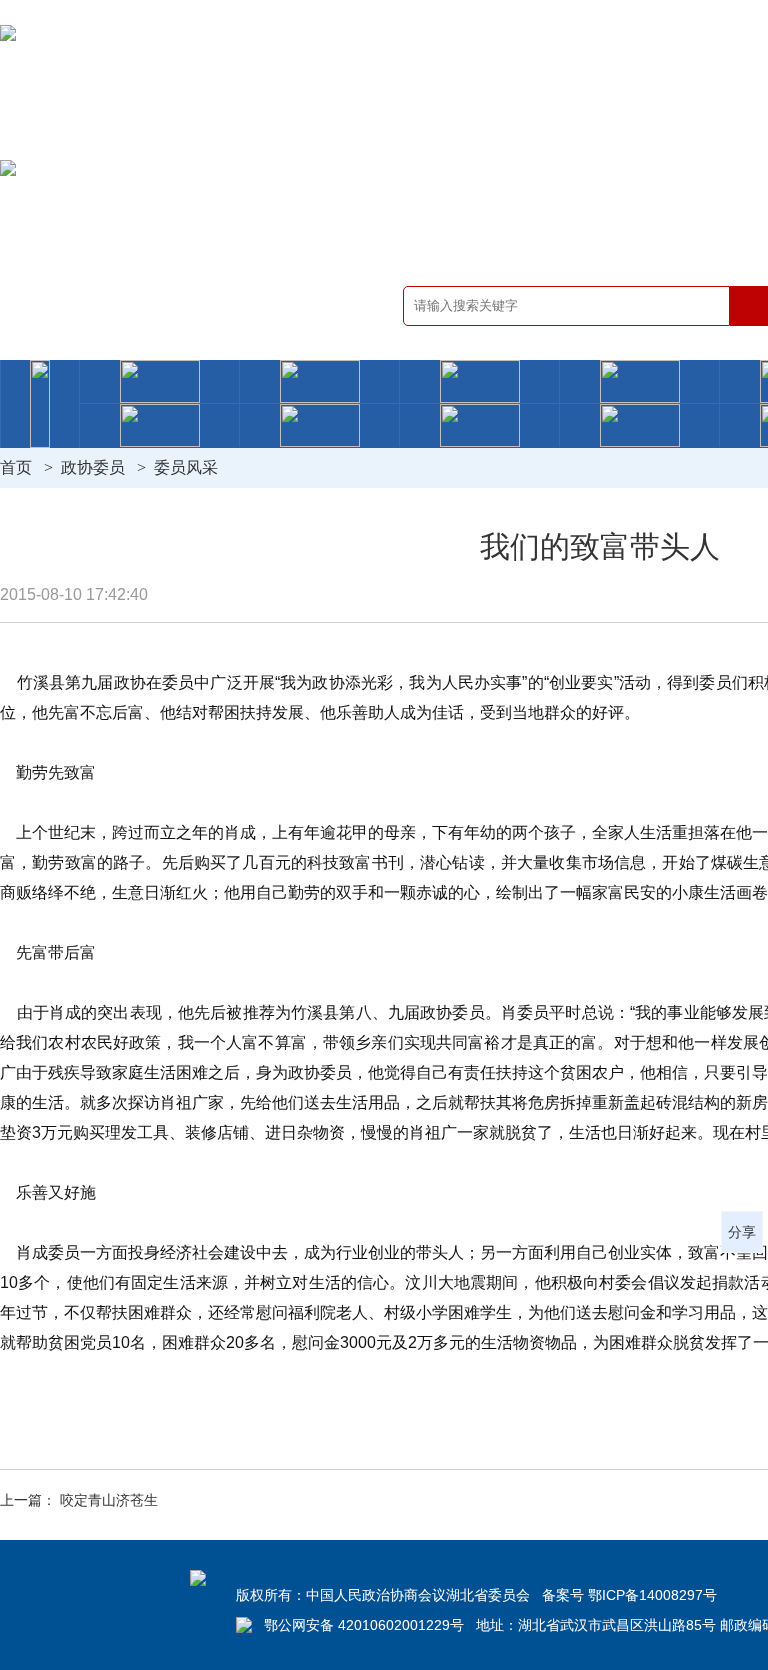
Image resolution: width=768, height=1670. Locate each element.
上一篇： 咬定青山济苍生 (79, 1500)
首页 (16, 467)
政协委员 (93, 467)
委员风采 (186, 467)
